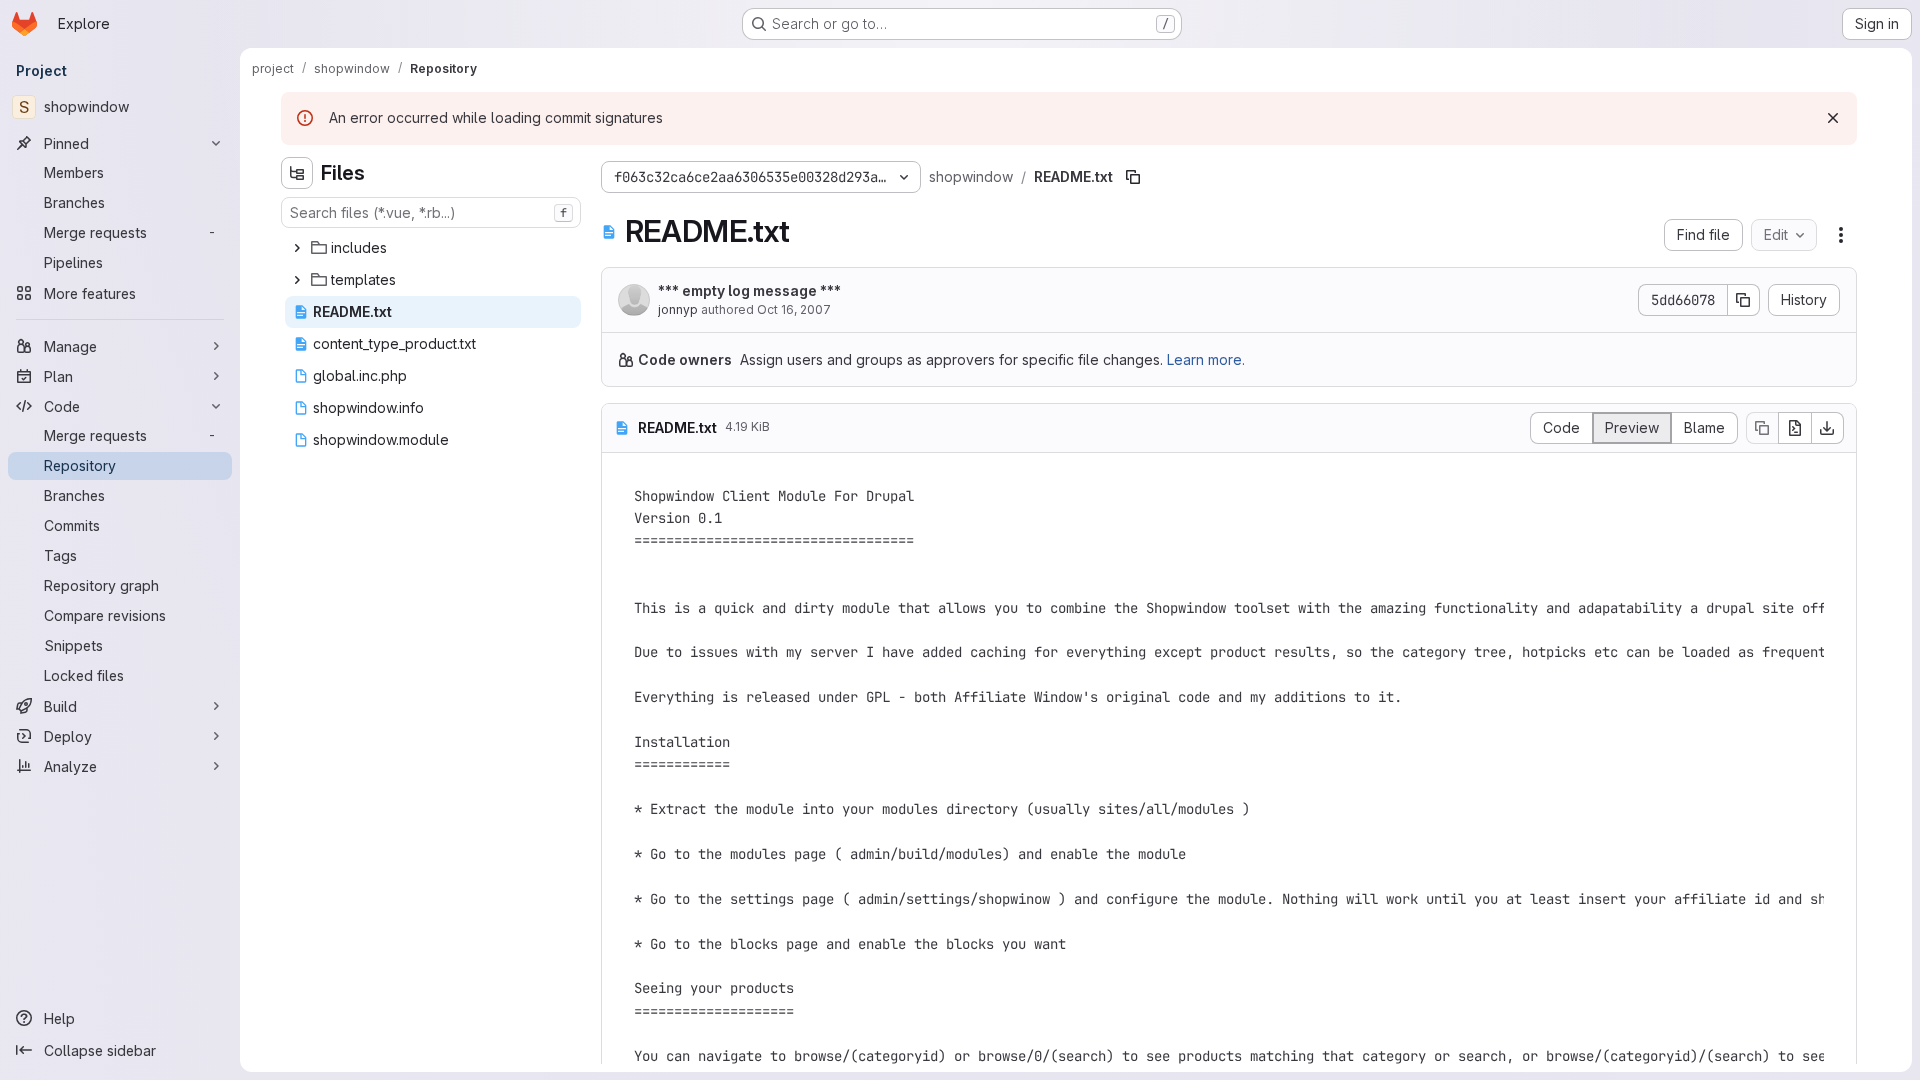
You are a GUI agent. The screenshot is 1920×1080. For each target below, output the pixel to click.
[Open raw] (1795, 428)
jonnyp (678, 309)
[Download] (1828, 428)
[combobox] (431, 212)
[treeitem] (433, 248)
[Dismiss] (1833, 118)
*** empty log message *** (749, 290)
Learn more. (1206, 359)
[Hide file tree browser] (297, 173)
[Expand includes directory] (297, 248)
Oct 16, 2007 (794, 309)
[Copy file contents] (1762, 428)
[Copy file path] (1133, 177)
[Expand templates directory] (297, 280)
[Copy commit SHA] (1744, 300)
